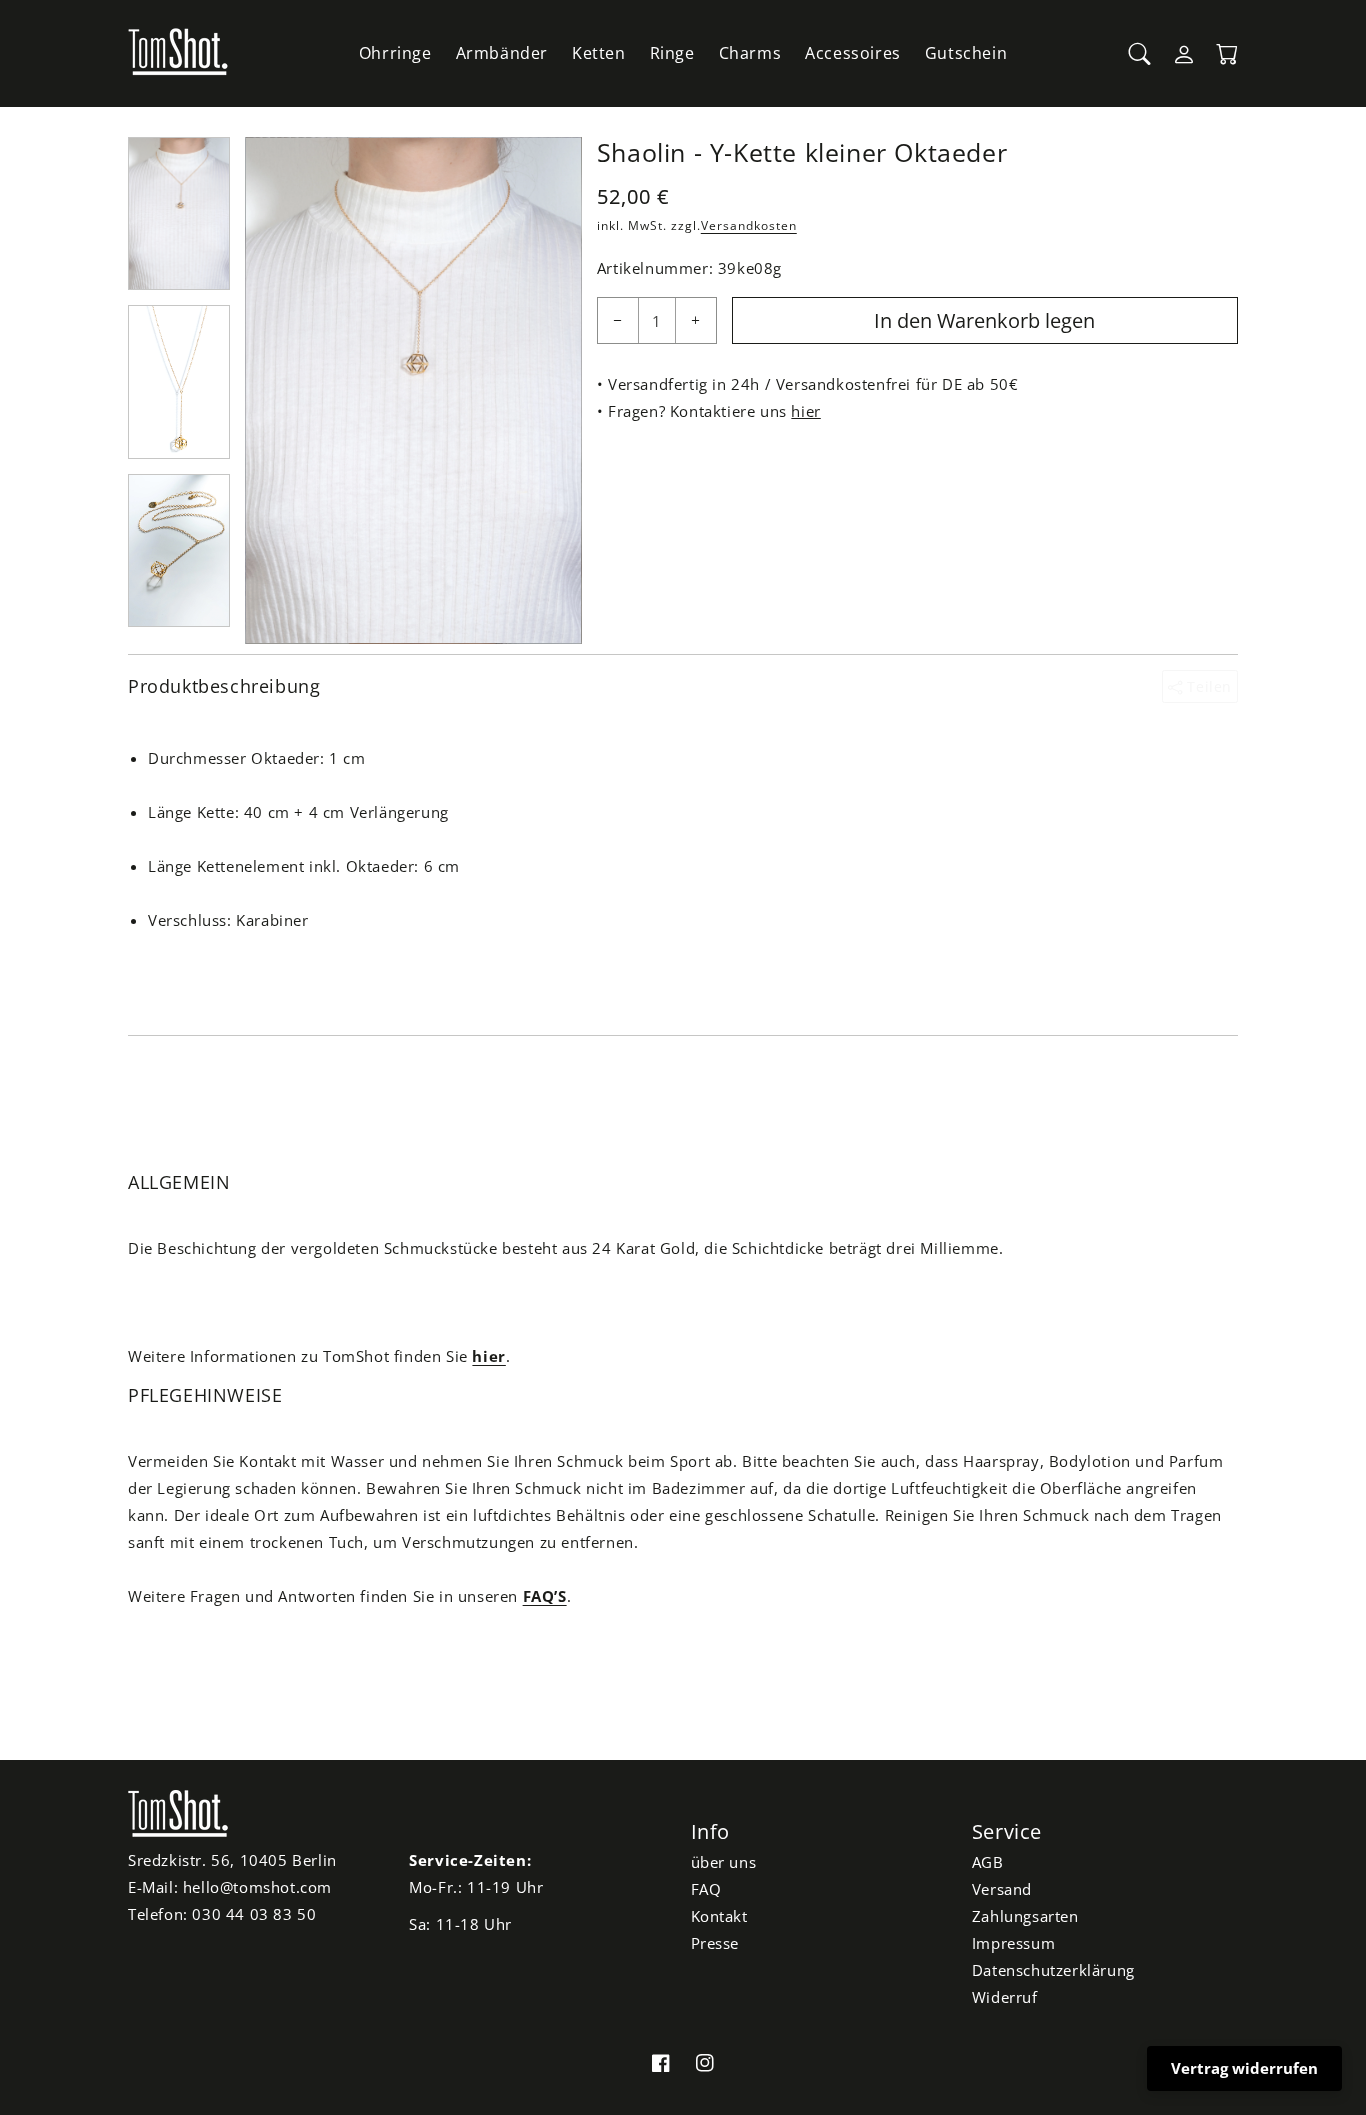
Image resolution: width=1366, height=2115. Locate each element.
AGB (988, 1862)
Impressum (1013, 1943)
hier (805, 411)
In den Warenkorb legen (984, 320)
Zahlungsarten (1025, 1916)
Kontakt (719, 1916)
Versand (1002, 1889)
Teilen (1207, 686)
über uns (724, 1862)
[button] (1140, 54)
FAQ (706, 1889)
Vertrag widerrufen (1244, 2068)
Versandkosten (749, 225)
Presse (715, 1943)
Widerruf (1005, 1997)
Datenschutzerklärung (1053, 1970)
